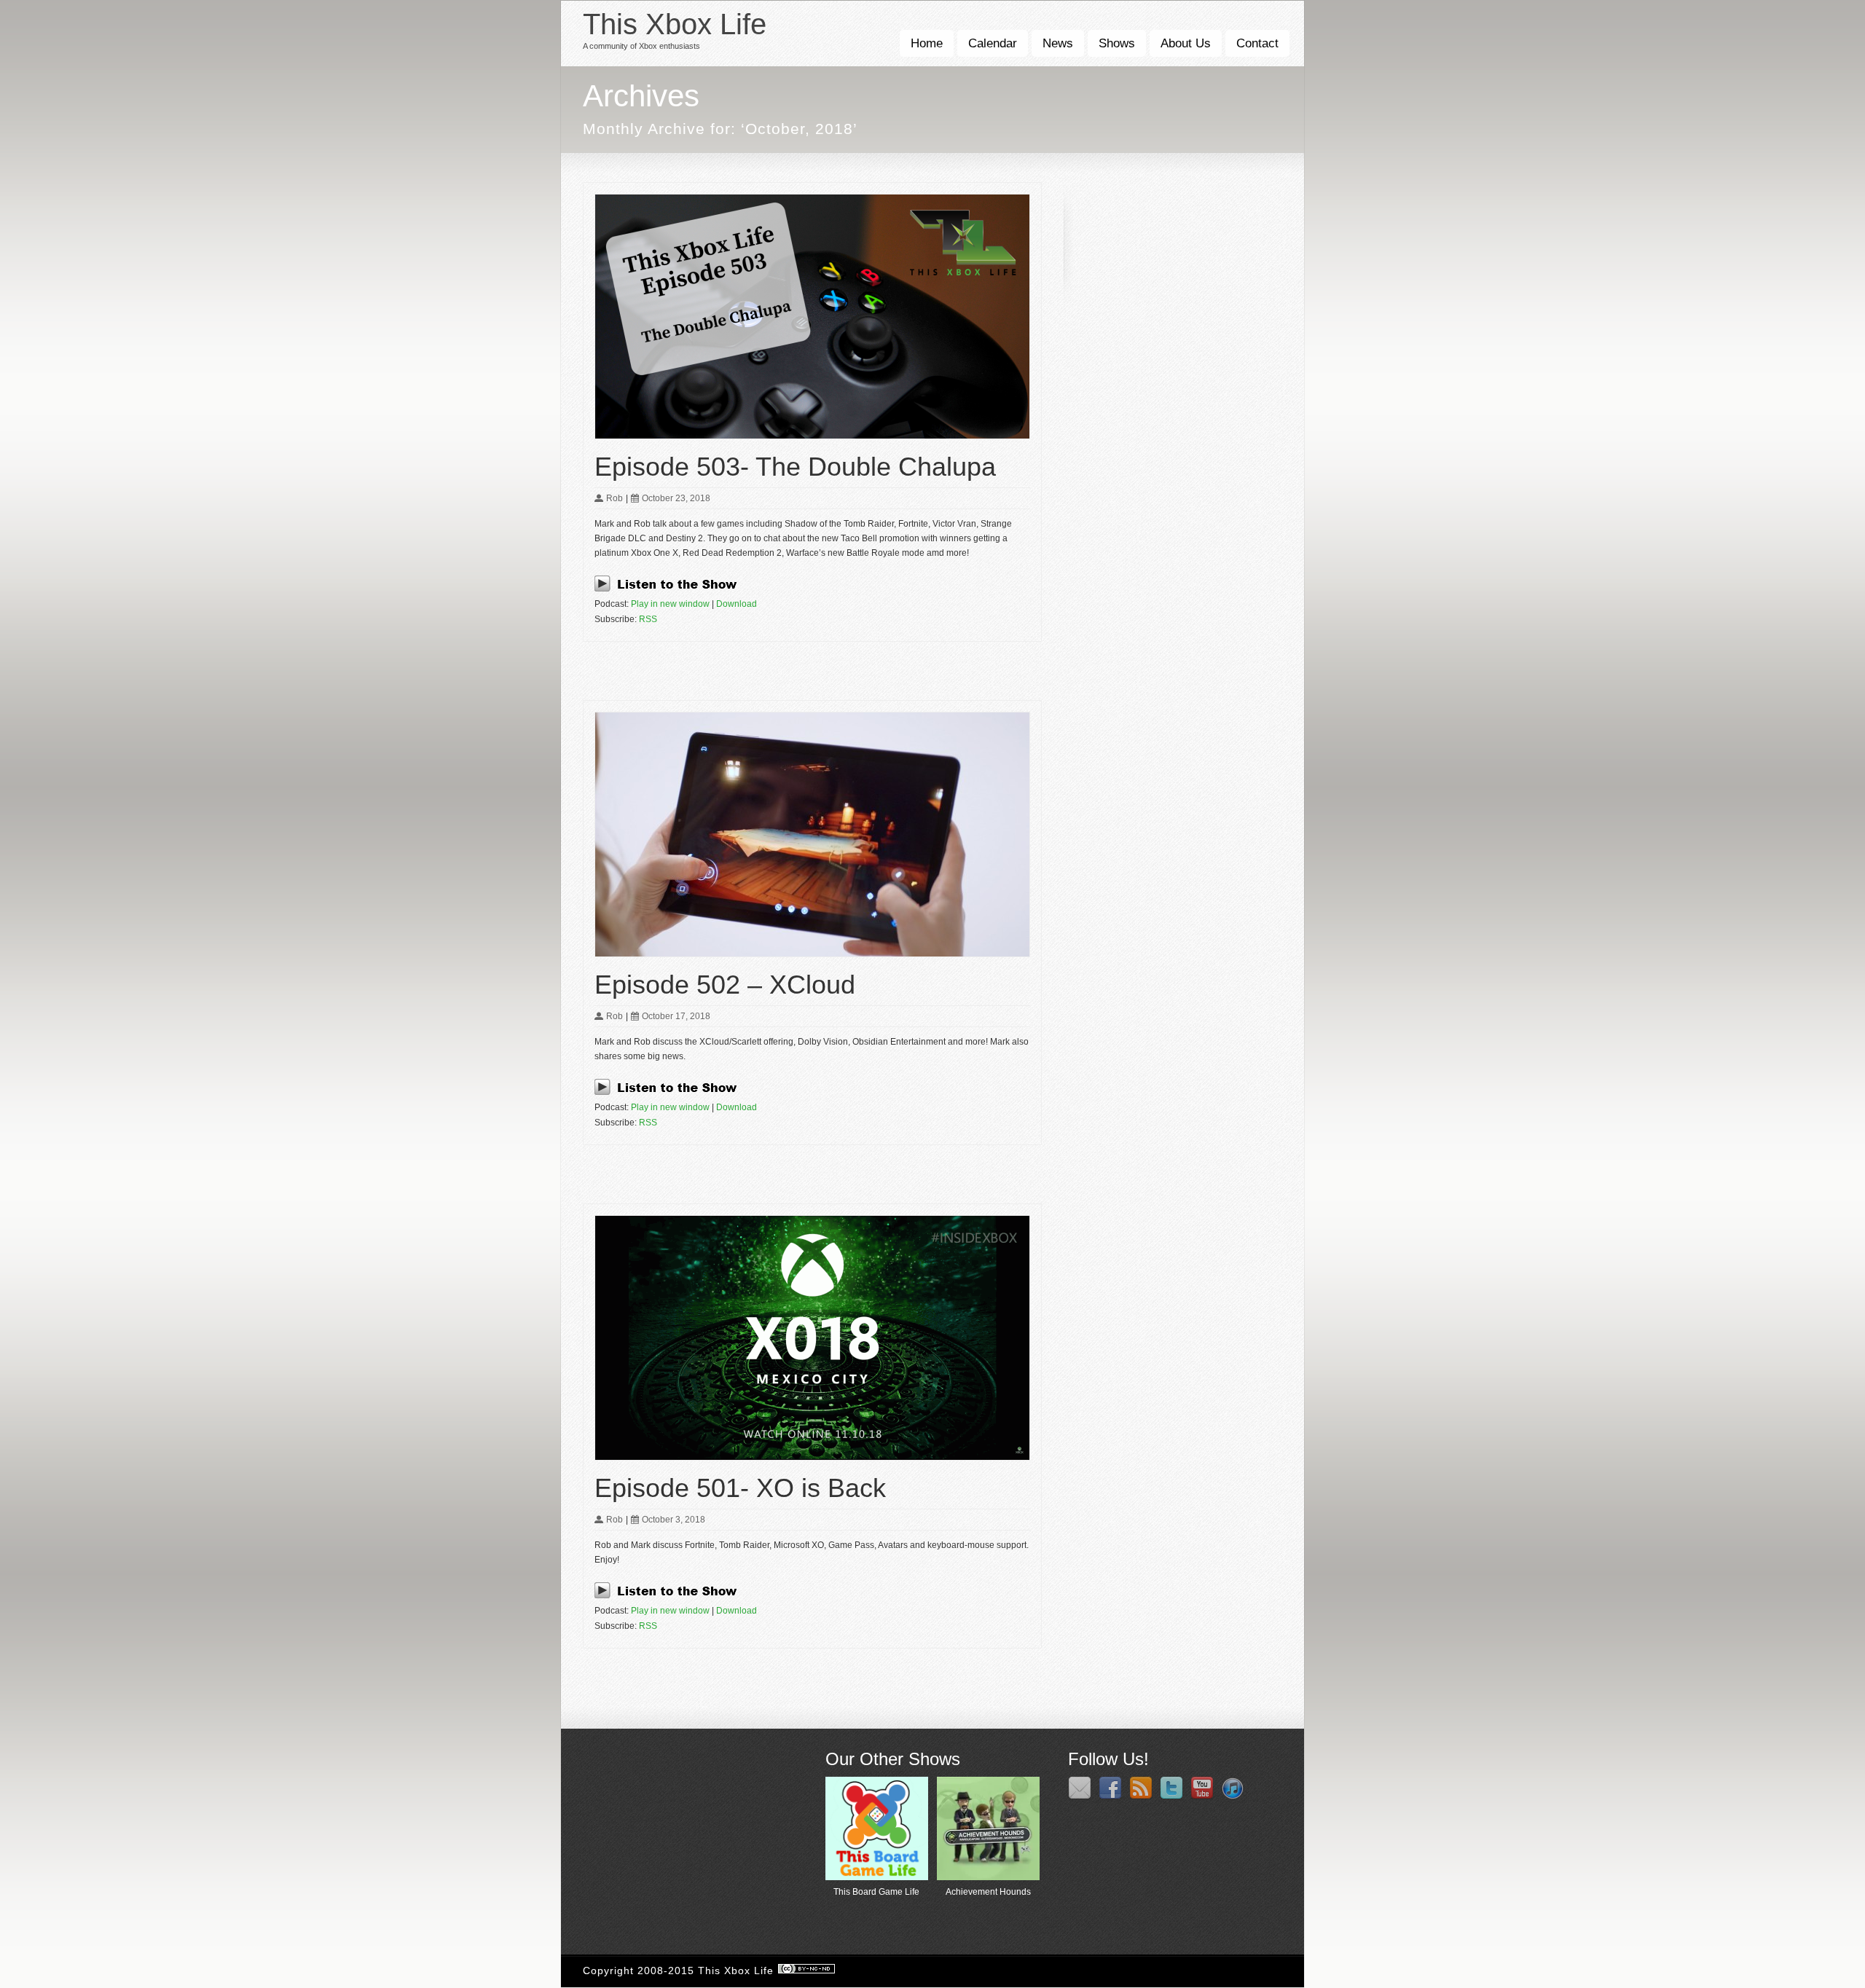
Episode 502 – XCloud (725, 985)
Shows (1117, 43)
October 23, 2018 (676, 498)
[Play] (670, 589)
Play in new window (670, 604)
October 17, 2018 (676, 1016)
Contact (1257, 43)
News (1058, 43)
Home (927, 43)
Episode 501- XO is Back (740, 1488)
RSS (648, 619)
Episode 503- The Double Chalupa (795, 467)
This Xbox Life (675, 24)
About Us (1186, 43)
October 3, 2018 (674, 1520)
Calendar (993, 43)
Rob (615, 498)
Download (737, 604)
